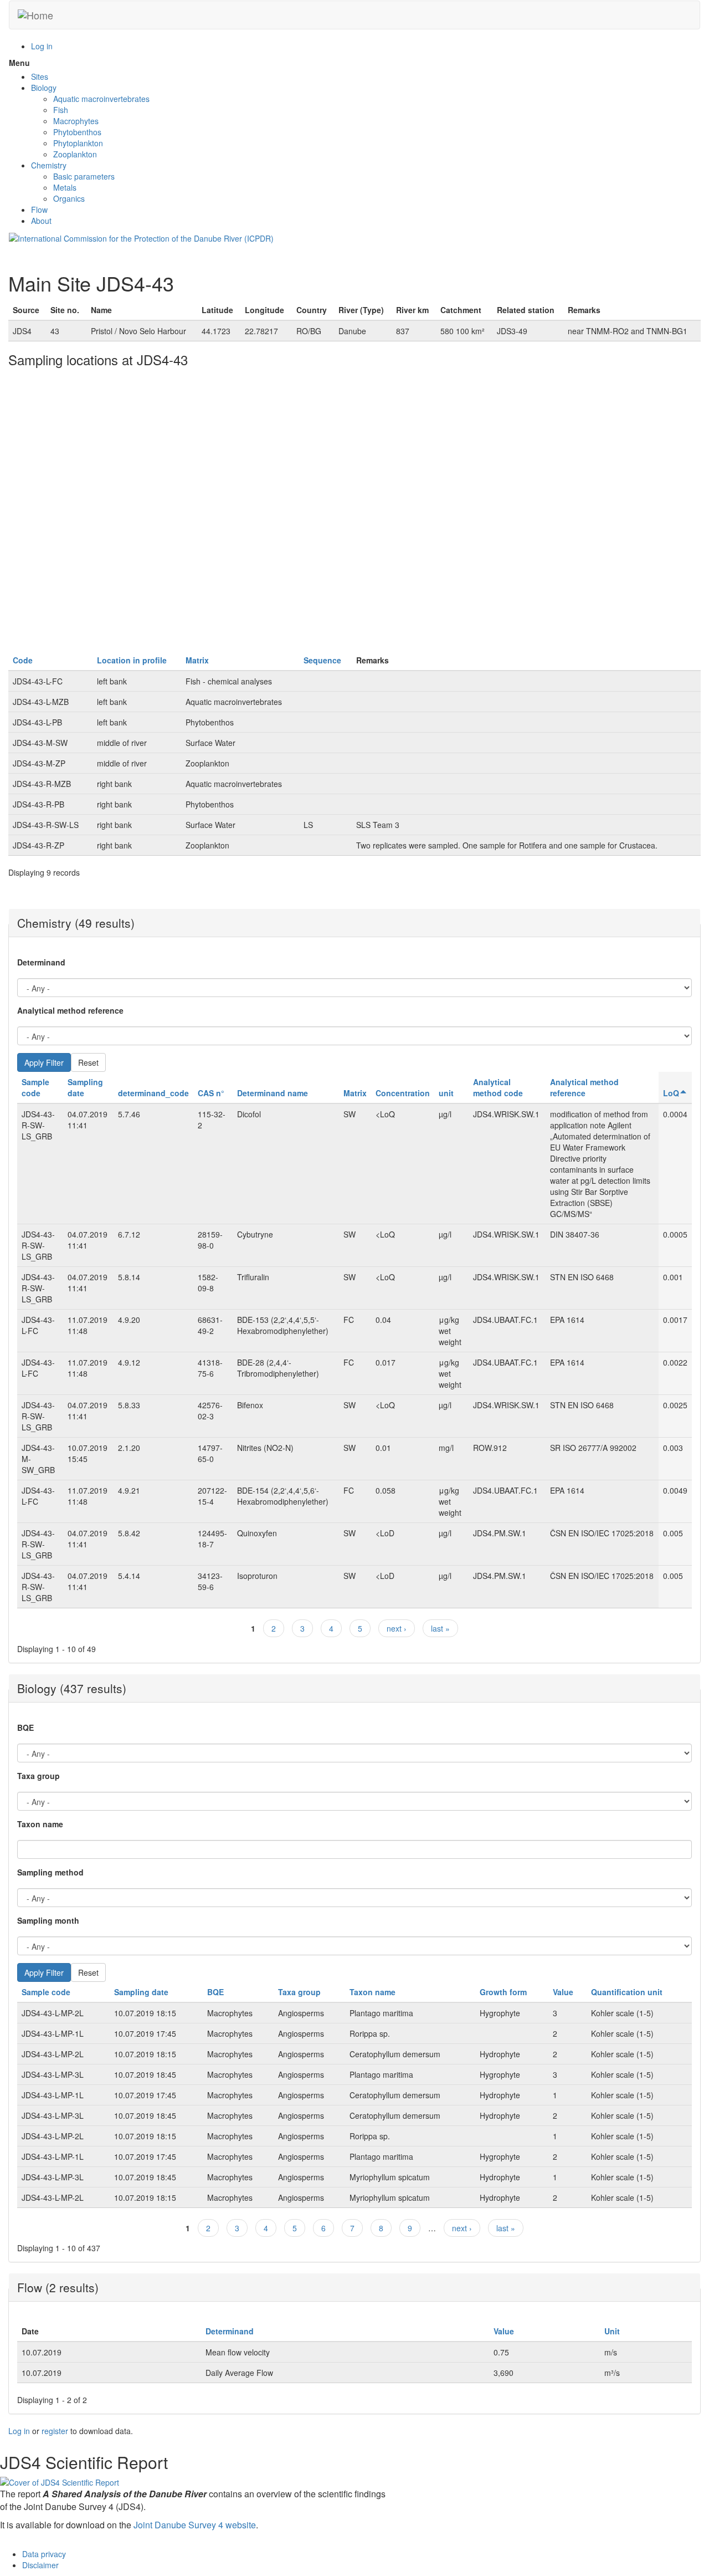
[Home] (35, 15)
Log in (42, 46)
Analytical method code (498, 1087)
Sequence (322, 660)
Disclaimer (40, 2565)
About (41, 221)
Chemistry (49, 165)
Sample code (35, 1087)
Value (563, 1992)
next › (397, 1628)
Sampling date (141, 1992)
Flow (39, 209)
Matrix (197, 660)
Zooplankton (75, 154)
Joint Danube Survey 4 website (195, 2525)
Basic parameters (84, 176)
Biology (44, 88)
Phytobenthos (77, 132)
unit (446, 1093)
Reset (88, 1062)
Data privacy (44, 2554)
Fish (61, 110)
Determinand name (273, 1093)
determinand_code (153, 1093)
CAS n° (211, 1093)
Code (23, 660)
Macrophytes (76, 121)
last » (440, 1628)
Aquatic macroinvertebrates (101, 99)
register (55, 2431)
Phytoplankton (78, 143)
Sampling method (50, 1872)
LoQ (671, 1093)
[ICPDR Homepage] (141, 237)
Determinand (41, 962)
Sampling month (48, 1920)
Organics (69, 198)
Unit (612, 2331)
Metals (65, 187)
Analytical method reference (70, 1010)
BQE (25, 1727)
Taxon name (40, 1824)
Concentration (403, 1093)
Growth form (503, 1992)
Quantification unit (627, 1992)
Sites (40, 76)
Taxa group (38, 1776)
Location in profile (132, 660)
